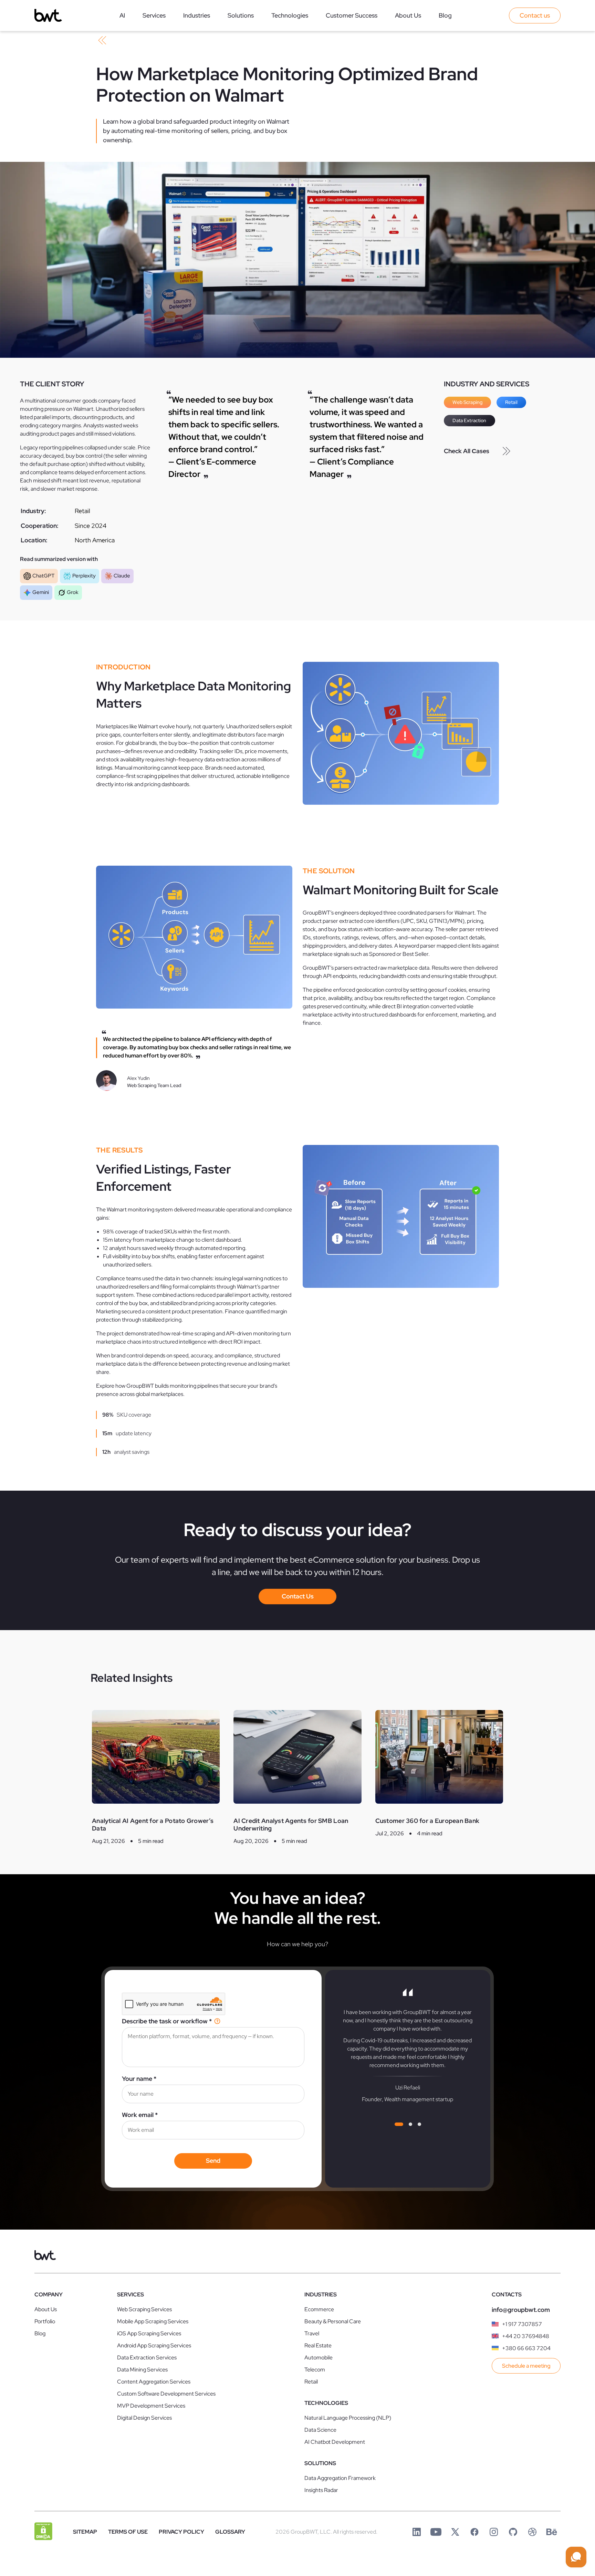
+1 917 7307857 (522, 2324)
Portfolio (45, 2321)
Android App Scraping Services (154, 2345)
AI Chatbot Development (335, 2442)
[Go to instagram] (494, 2532)
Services (154, 15)
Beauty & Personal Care (333, 2321)
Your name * (139, 2079)
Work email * (140, 2115)
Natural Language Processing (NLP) (348, 2418)
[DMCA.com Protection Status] (43, 2532)
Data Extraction (469, 420)
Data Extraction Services (147, 2358)
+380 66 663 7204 (526, 2348)
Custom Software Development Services (166, 2394)
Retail (511, 402)
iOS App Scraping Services (149, 2333)
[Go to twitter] (455, 2532)
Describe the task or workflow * (167, 2021)
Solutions (241, 15)
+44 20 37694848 (526, 2336)
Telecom (315, 2370)
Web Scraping (467, 402)
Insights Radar (321, 2490)
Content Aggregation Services (154, 2382)
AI (122, 15)
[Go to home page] (48, 15)
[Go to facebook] (474, 2532)
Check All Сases (467, 451)
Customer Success (352, 15)
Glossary (230, 2532)
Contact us (535, 15)
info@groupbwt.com (521, 2310)
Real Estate (318, 2345)
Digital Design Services (144, 2418)
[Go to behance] (552, 2532)
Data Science (320, 2430)
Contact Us (298, 1596)
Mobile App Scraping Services (153, 2321)
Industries (197, 15)
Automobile (319, 2358)
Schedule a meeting (526, 2366)
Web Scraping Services (144, 2309)
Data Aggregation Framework (340, 2478)
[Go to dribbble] (532, 2532)
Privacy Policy (181, 2532)
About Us (408, 15)
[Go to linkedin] (417, 2532)
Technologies (290, 15)
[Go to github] (513, 2532)
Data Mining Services (142, 2370)
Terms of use (128, 2532)
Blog (445, 15)
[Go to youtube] (436, 2532)
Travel (312, 2333)
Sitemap (85, 2532)
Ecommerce (319, 2309)
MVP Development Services (151, 2406)
